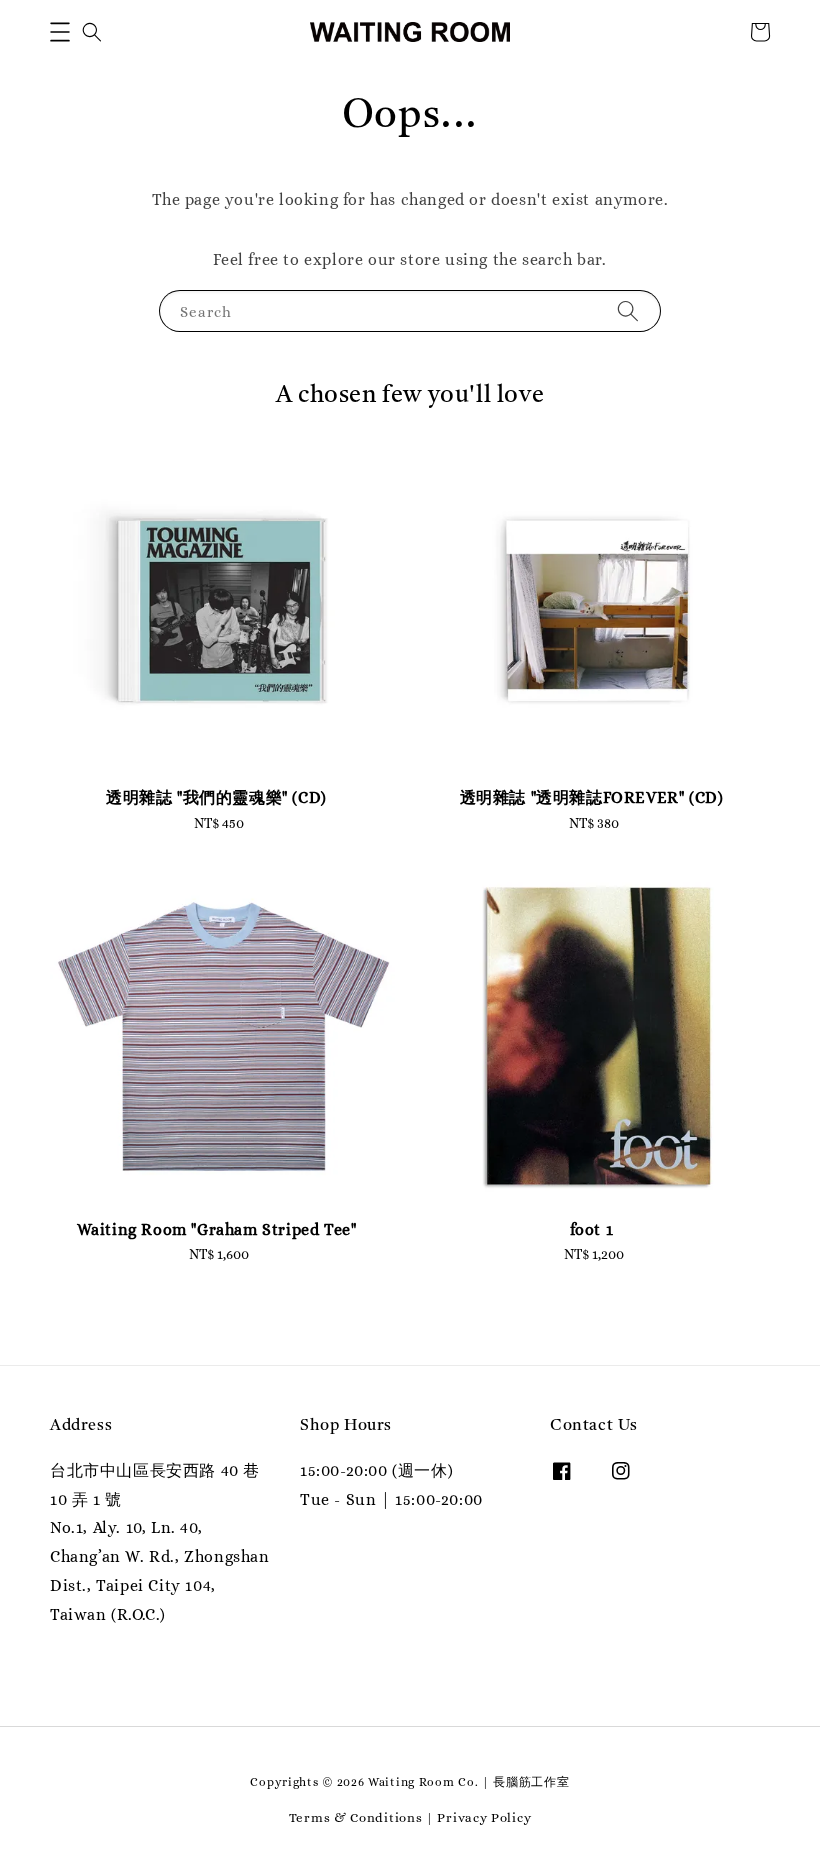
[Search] (628, 310)
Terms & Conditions (356, 1817)
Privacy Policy (484, 1817)
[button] (60, 32)
